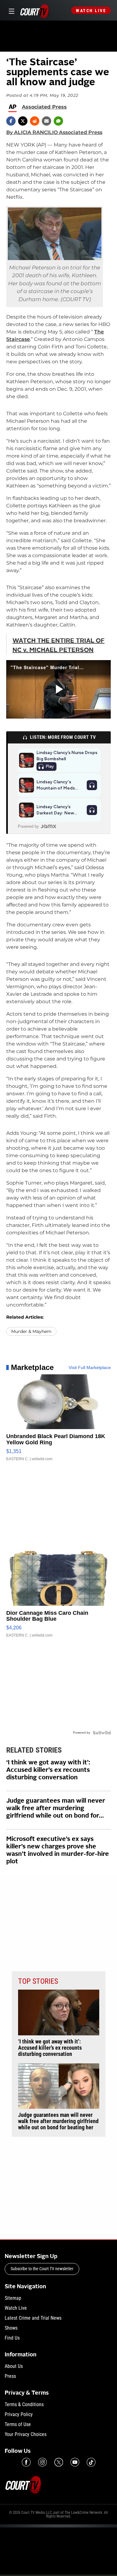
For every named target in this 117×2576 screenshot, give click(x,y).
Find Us (12, 2338)
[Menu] (10, 10)
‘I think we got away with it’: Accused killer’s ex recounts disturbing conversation (48, 1770)
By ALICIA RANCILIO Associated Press (54, 132)
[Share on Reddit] (35, 121)
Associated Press (44, 107)
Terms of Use (18, 2424)
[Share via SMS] (58, 121)
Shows (11, 2328)
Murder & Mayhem (31, 1331)
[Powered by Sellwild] (102, 1733)
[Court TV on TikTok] (91, 2462)
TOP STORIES (38, 1981)
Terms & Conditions (24, 2404)
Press (10, 2376)
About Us (14, 2366)
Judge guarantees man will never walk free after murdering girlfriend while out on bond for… (56, 1809)
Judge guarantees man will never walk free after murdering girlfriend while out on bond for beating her (58, 2121)
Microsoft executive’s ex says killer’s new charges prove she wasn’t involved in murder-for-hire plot (58, 1851)
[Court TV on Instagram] (42, 2462)
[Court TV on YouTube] (75, 2462)
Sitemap (13, 2298)
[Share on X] (23, 121)
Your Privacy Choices (26, 2434)
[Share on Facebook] (11, 121)
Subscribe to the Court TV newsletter (42, 2269)
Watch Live (91, 11)
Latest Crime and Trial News (33, 2318)
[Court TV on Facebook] (26, 2462)
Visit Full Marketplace (90, 1367)
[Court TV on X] (59, 2462)
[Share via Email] (46, 121)
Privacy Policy (19, 2414)
